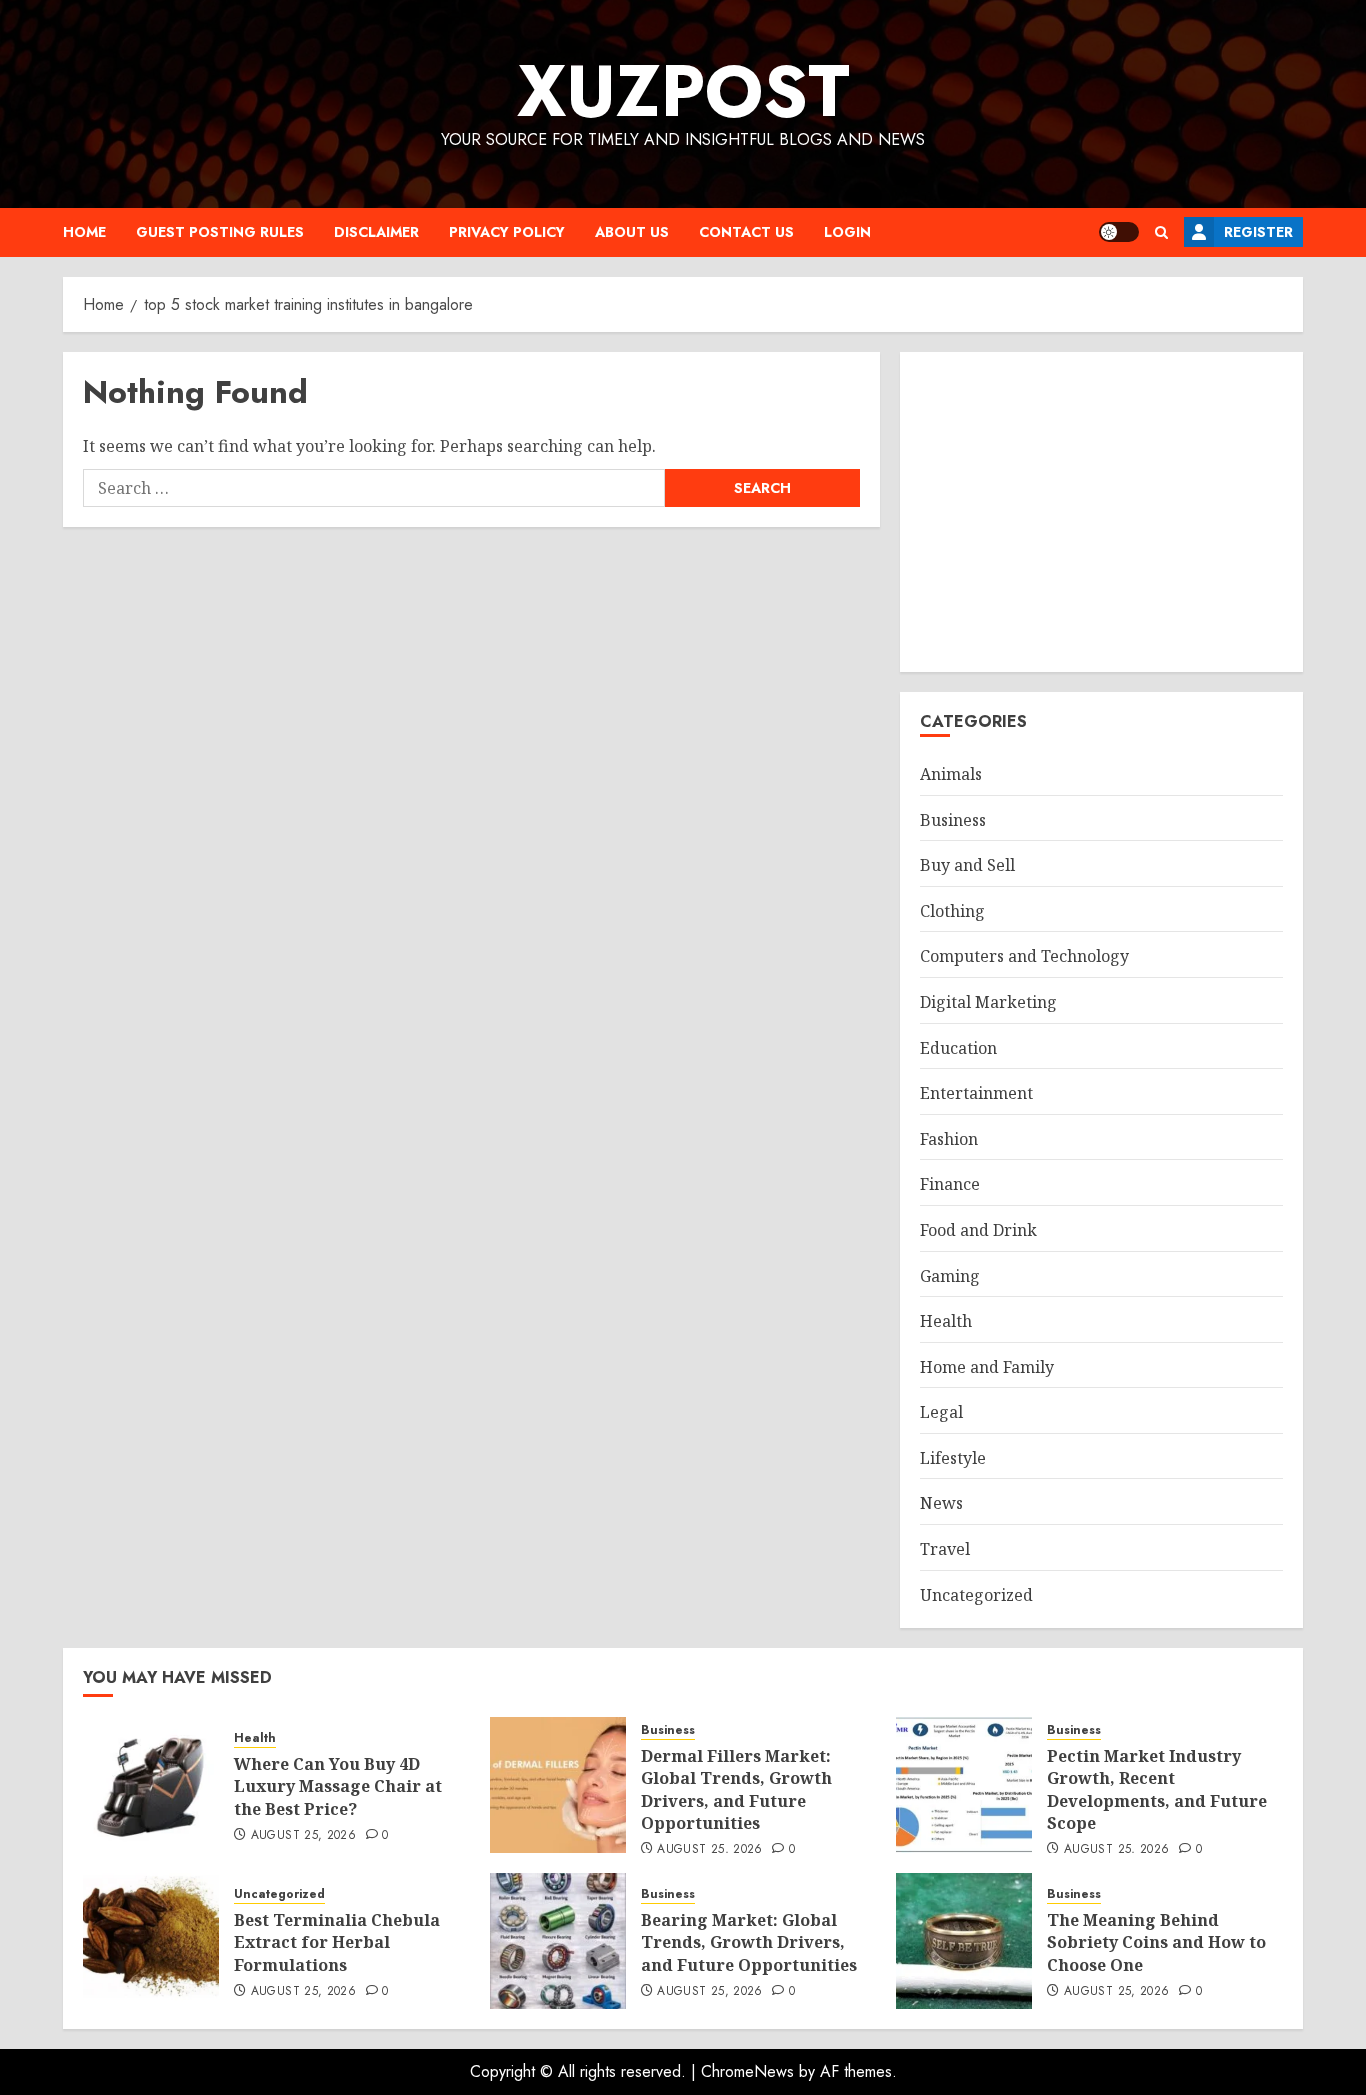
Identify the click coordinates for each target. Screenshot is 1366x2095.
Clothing (952, 911)
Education (958, 1048)
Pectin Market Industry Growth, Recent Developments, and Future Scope (1157, 1789)
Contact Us (746, 232)
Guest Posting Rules (220, 232)
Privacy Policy (507, 232)
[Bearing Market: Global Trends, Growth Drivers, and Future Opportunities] (558, 1941)
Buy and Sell (967, 865)
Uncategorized (976, 1595)
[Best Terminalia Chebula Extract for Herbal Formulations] (151, 1941)
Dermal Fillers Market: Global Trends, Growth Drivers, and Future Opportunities (736, 1789)
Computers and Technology (1024, 956)
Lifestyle (953, 1458)
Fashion (949, 1139)
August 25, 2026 (303, 1836)
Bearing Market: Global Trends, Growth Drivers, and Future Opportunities (749, 1942)
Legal (941, 1412)
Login (847, 232)
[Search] (1161, 232)
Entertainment (976, 1093)
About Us (632, 232)
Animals (951, 774)
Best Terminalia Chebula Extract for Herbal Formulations (337, 1942)
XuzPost (683, 91)
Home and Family (987, 1367)
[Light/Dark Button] (1119, 232)
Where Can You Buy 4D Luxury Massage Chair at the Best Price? (338, 1786)
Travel (945, 1549)
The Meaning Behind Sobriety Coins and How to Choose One (1156, 1942)
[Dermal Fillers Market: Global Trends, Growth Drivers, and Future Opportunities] (558, 1785)
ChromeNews (747, 2071)
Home (84, 232)
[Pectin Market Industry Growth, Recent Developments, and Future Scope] (964, 1785)
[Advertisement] (1101, 512)
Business (953, 820)
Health (946, 1321)
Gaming (950, 1276)
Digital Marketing (988, 1002)
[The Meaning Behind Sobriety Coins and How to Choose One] (964, 1941)
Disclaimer (376, 232)
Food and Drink (978, 1230)
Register (1258, 232)
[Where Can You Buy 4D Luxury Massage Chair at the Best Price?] (151, 1785)
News (941, 1503)
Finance (950, 1184)
